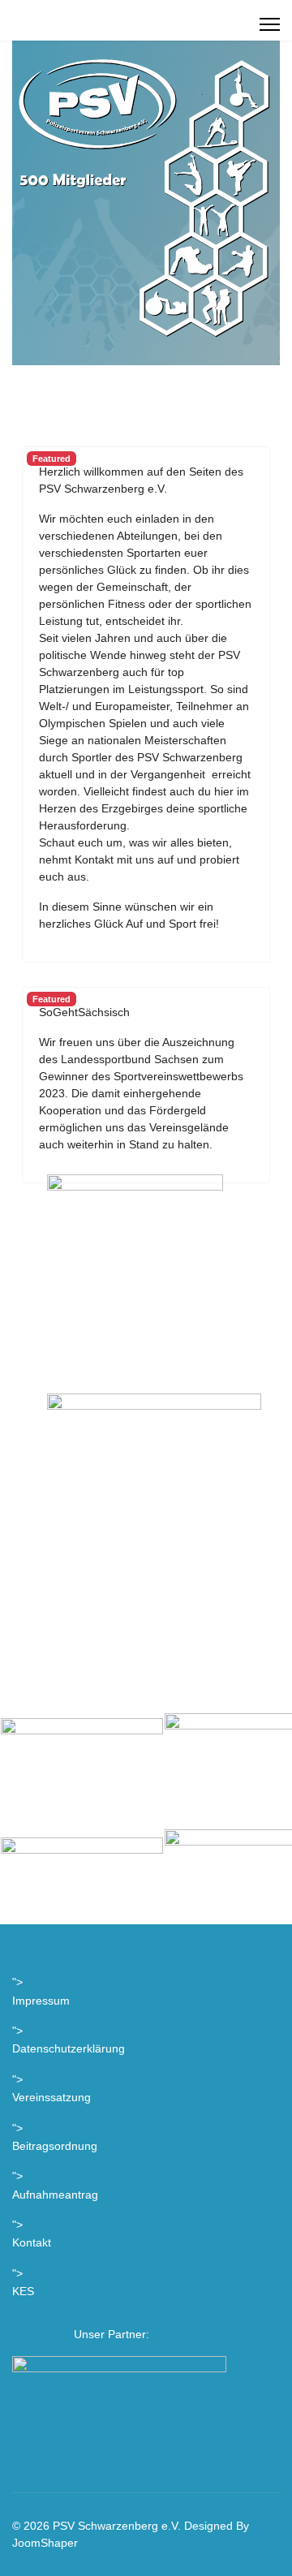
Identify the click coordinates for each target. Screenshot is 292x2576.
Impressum (41, 2001)
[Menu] (270, 24)
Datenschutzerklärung (69, 2048)
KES (23, 2291)
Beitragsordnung (55, 2146)
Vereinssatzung (52, 2097)
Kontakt (32, 2242)
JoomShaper (45, 2543)
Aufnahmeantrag (55, 2195)
